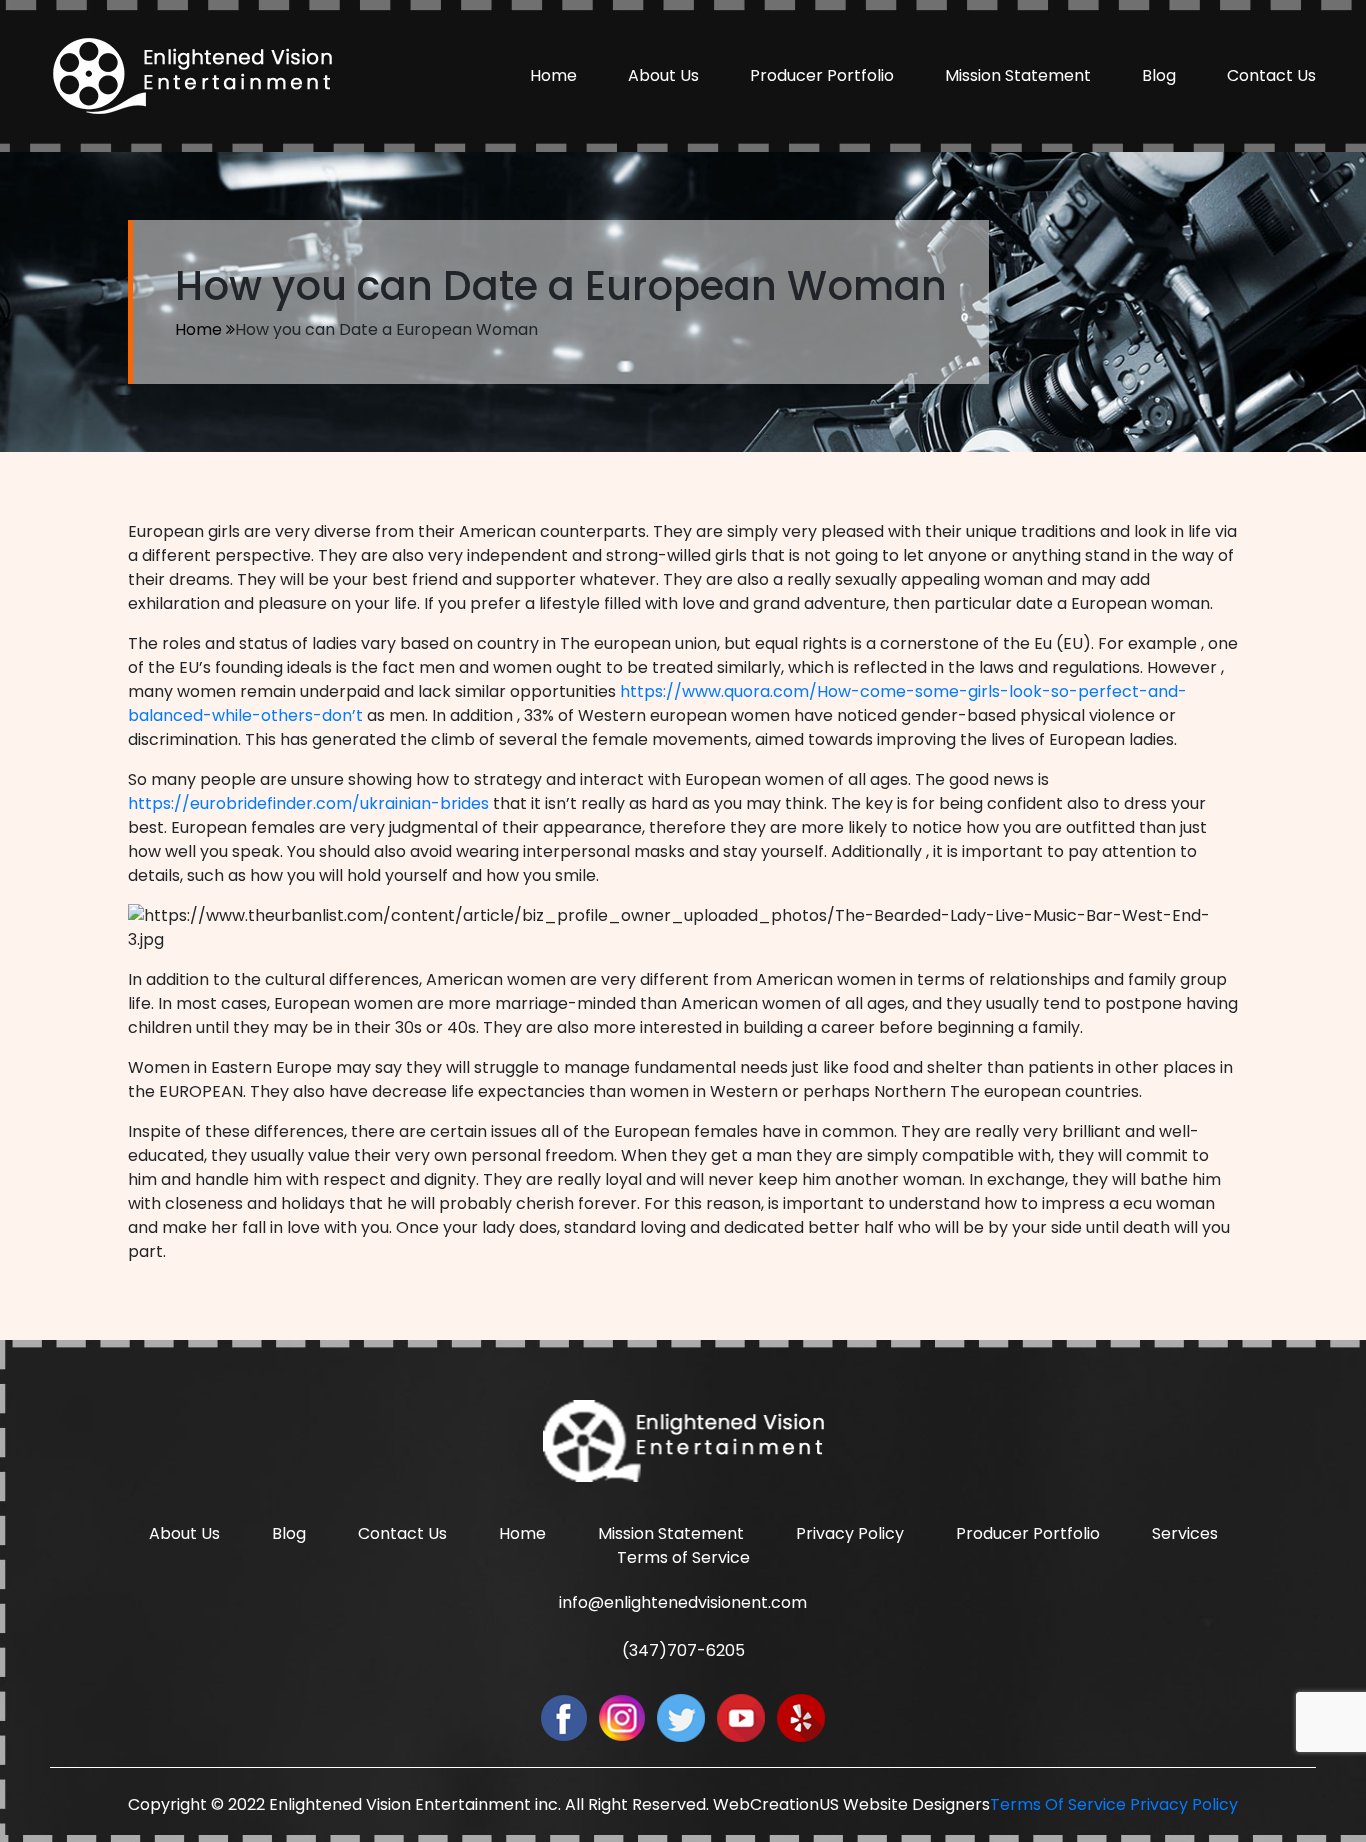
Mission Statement (1018, 75)
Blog (1159, 75)
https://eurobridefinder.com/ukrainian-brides (308, 803)
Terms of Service (683, 1557)
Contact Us (1271, 75)
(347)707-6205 (683, 1650)
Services (1185, 1533)
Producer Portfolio (822, 75)
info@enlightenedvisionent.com (683, 1602)
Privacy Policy (850, 1533)
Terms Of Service (1058, 1804)
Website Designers (916, 1804)
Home (553, 75)
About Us (663, 75)
